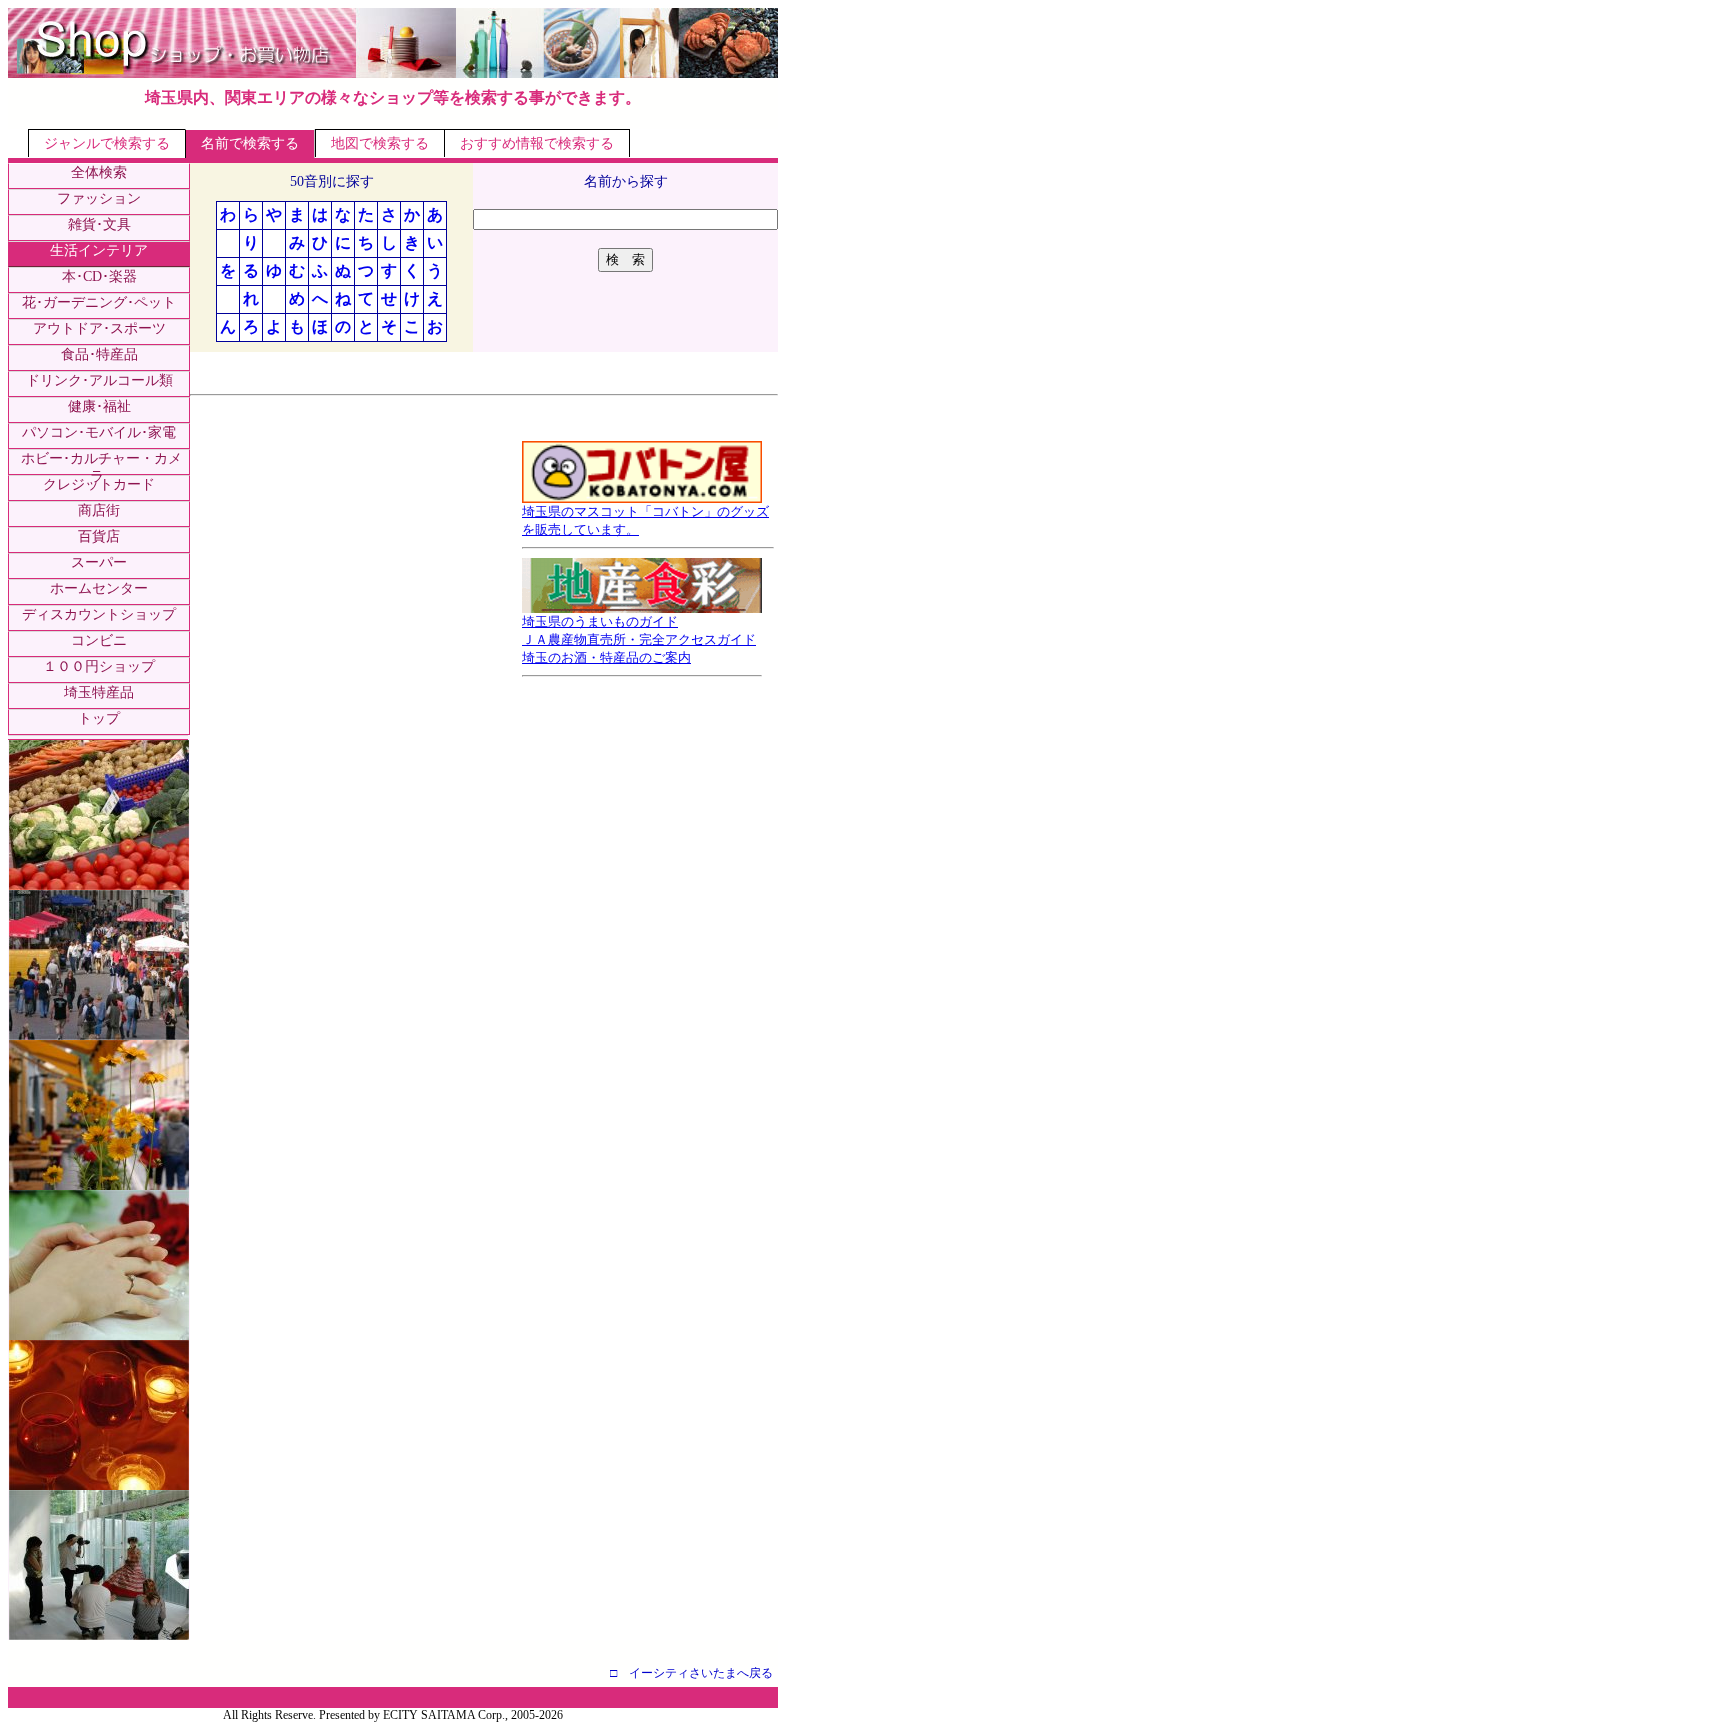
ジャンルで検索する (107, 143)
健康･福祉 (99, 406)
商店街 (99, 510)
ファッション (99, 198)
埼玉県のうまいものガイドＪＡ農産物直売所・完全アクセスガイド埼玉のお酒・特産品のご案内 (639, 639)
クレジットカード (99, 484)
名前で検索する (250, 143)
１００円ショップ (99, 666)
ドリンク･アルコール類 (99, 380)
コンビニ (99, 640)
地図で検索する (380, 143)
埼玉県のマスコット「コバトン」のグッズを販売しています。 (645, 520)
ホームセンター (99, 588)
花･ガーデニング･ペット (99, 302)
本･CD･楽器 (99, 276)
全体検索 (99, 172)
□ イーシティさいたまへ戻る (691, 1673)
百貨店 (99, 536)
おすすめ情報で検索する (537, 143)
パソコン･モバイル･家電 (99, 432)
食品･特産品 (99, 354)
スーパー (99, 562)
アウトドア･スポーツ (99, 328)
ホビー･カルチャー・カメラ (101, 467)
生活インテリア (99, 250)
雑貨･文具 (99, 224)
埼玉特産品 (99, 692)
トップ (99, 718)
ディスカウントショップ (99, 614)
